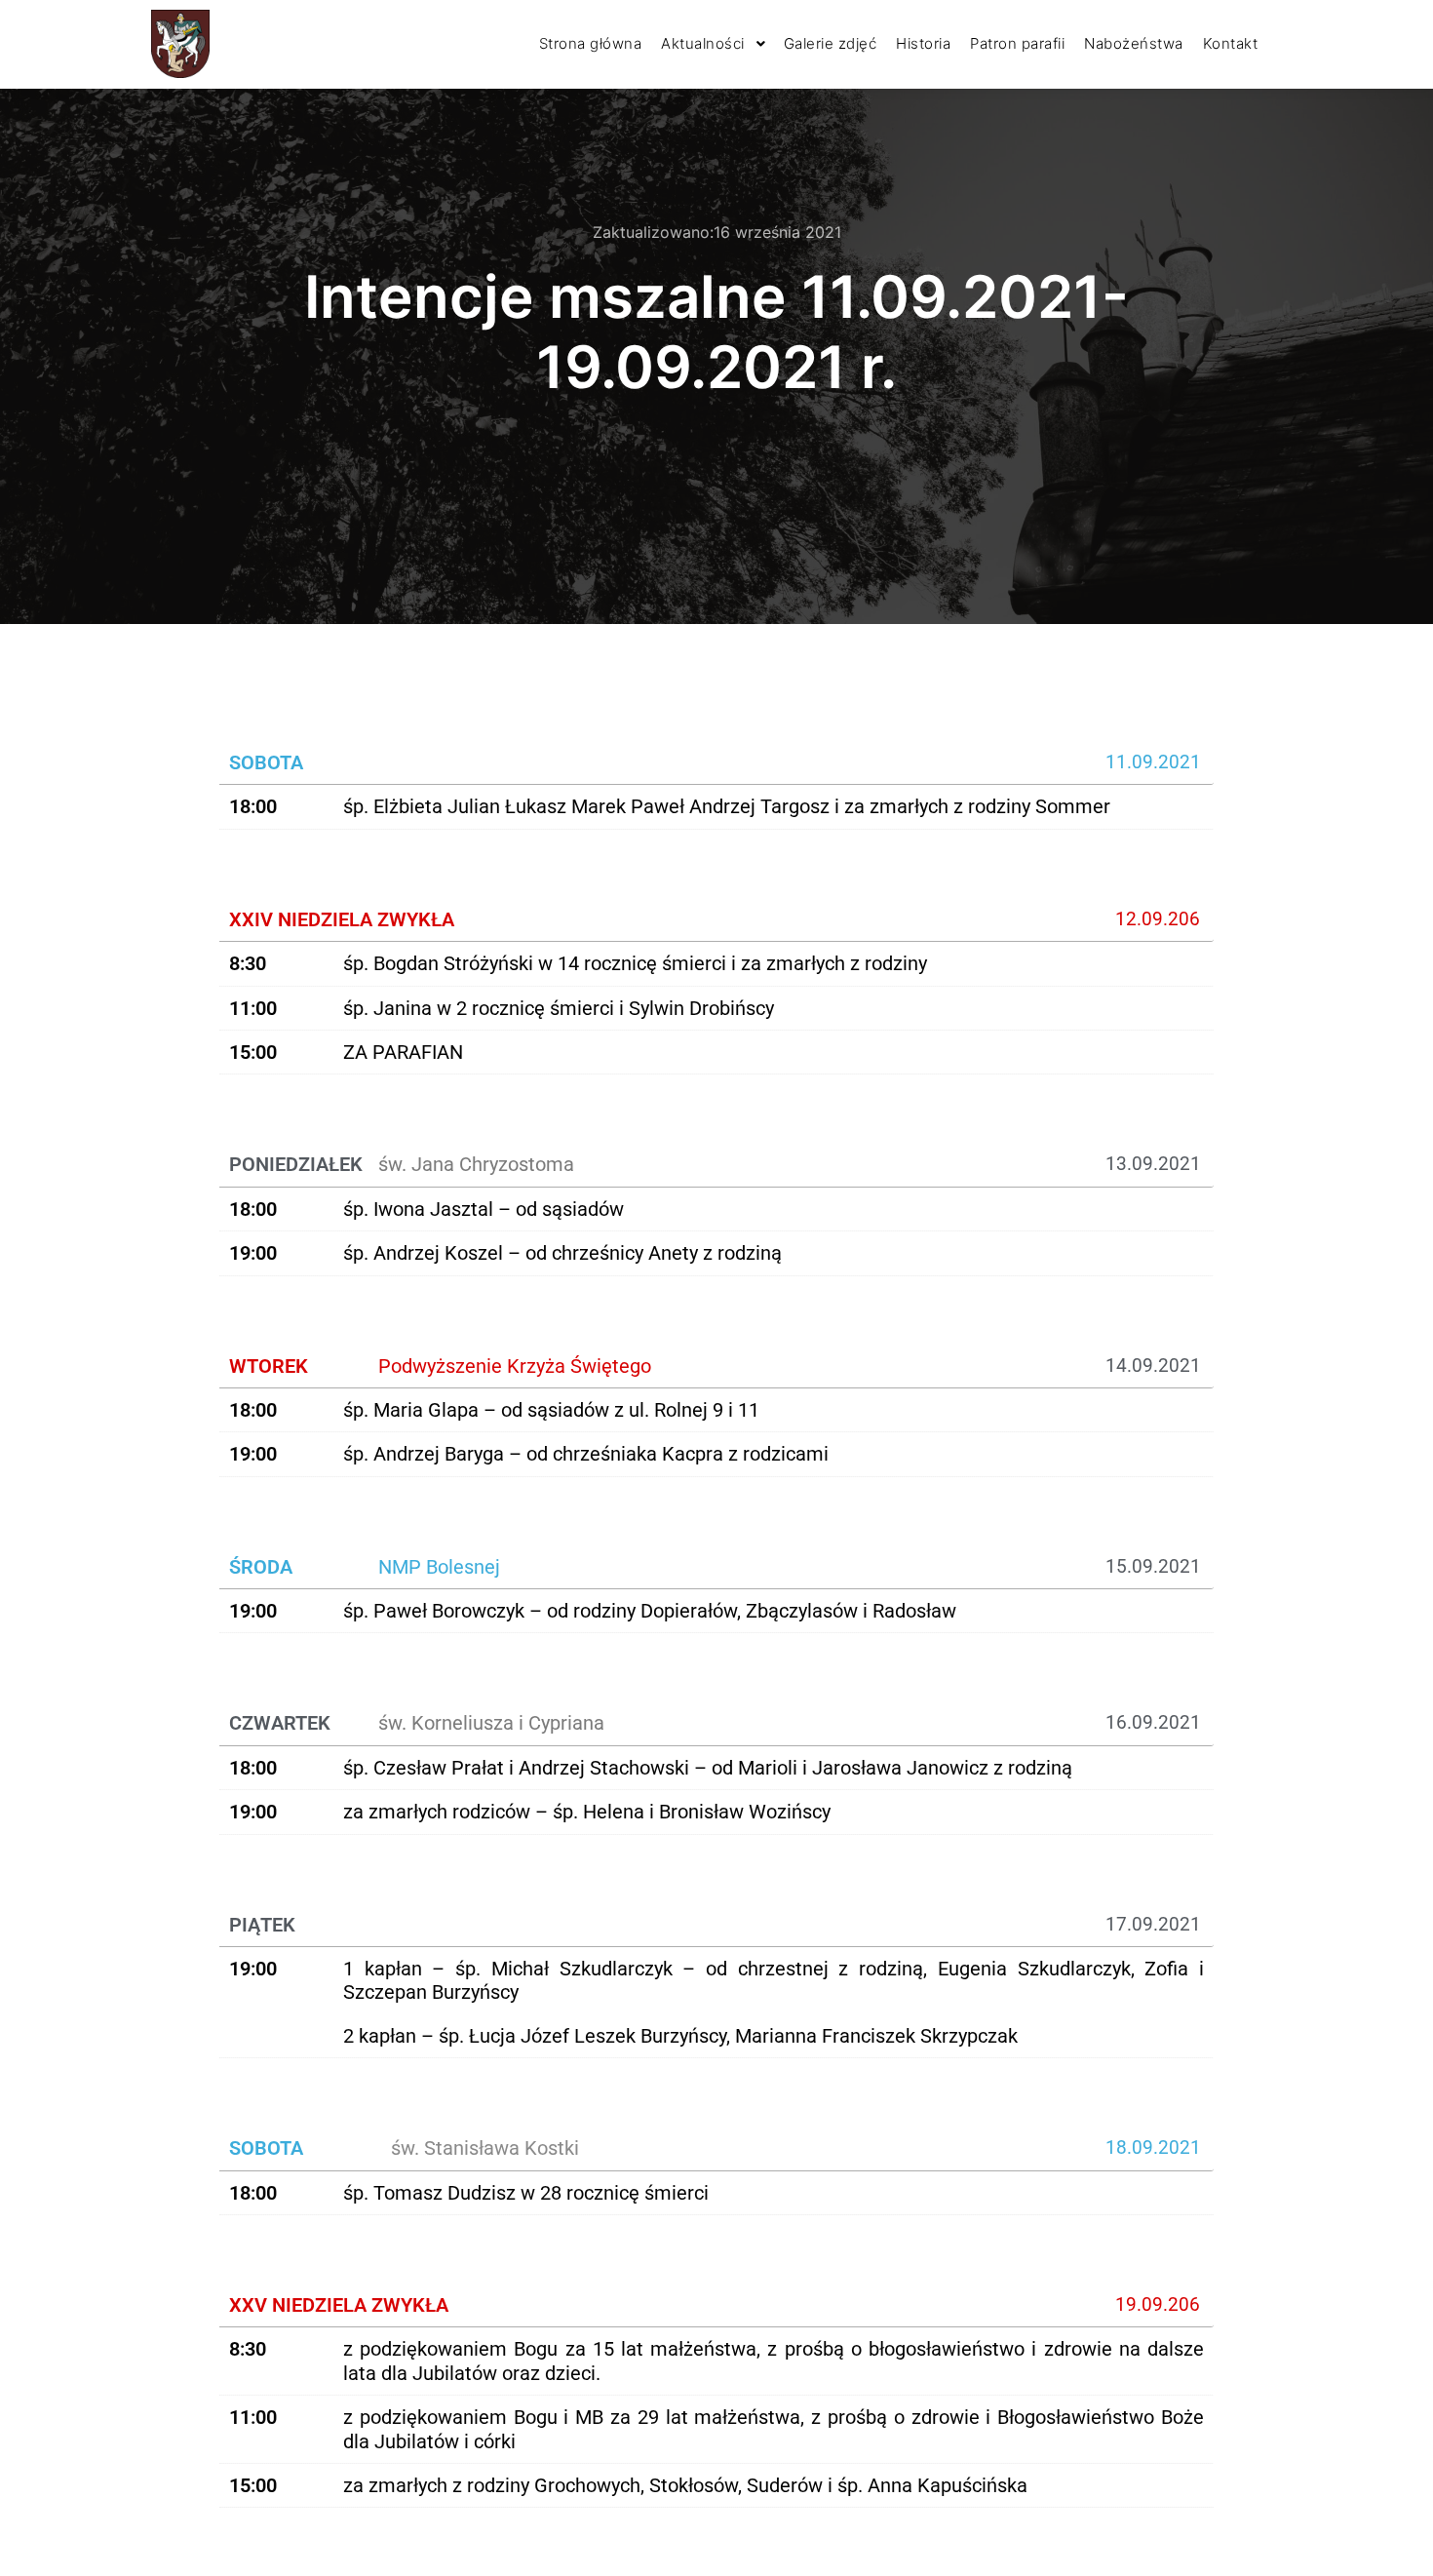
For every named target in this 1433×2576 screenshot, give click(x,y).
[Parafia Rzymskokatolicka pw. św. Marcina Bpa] (180, 44)
